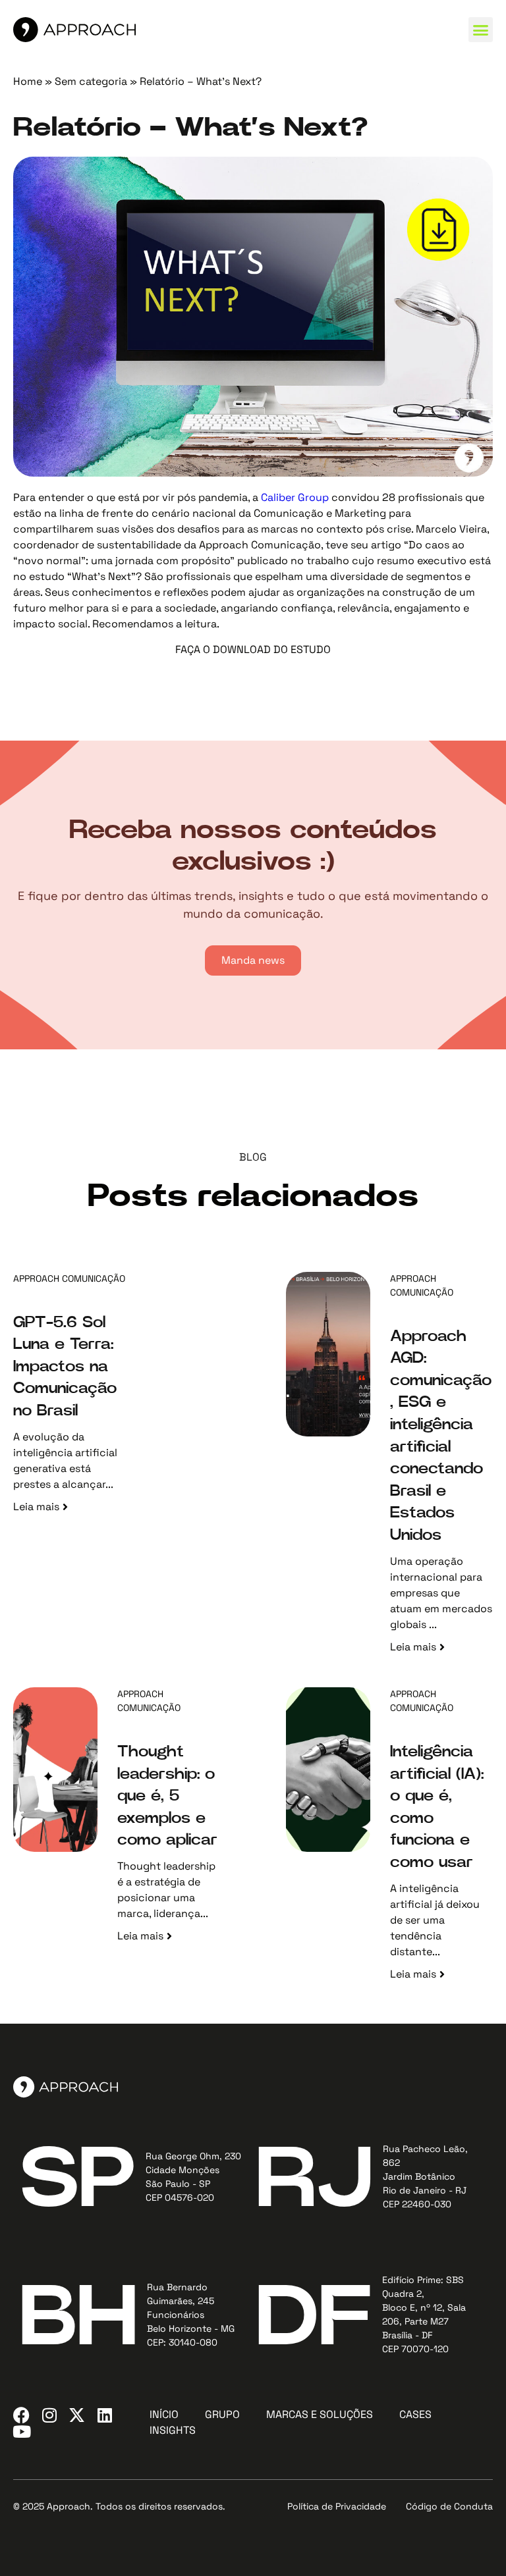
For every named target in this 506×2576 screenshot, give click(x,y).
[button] (481, 30)
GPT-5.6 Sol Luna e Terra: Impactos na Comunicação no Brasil (65, 1367)
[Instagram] (49, 2415)
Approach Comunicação (69, 1278)
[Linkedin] (104, 2415)
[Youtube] (21, 2431)
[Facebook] (21, 2415)
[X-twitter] (77, 2415)
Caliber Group (296, 497)
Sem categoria (91, 81)
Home (28, 81)
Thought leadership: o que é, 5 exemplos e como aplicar (167, 1796)
